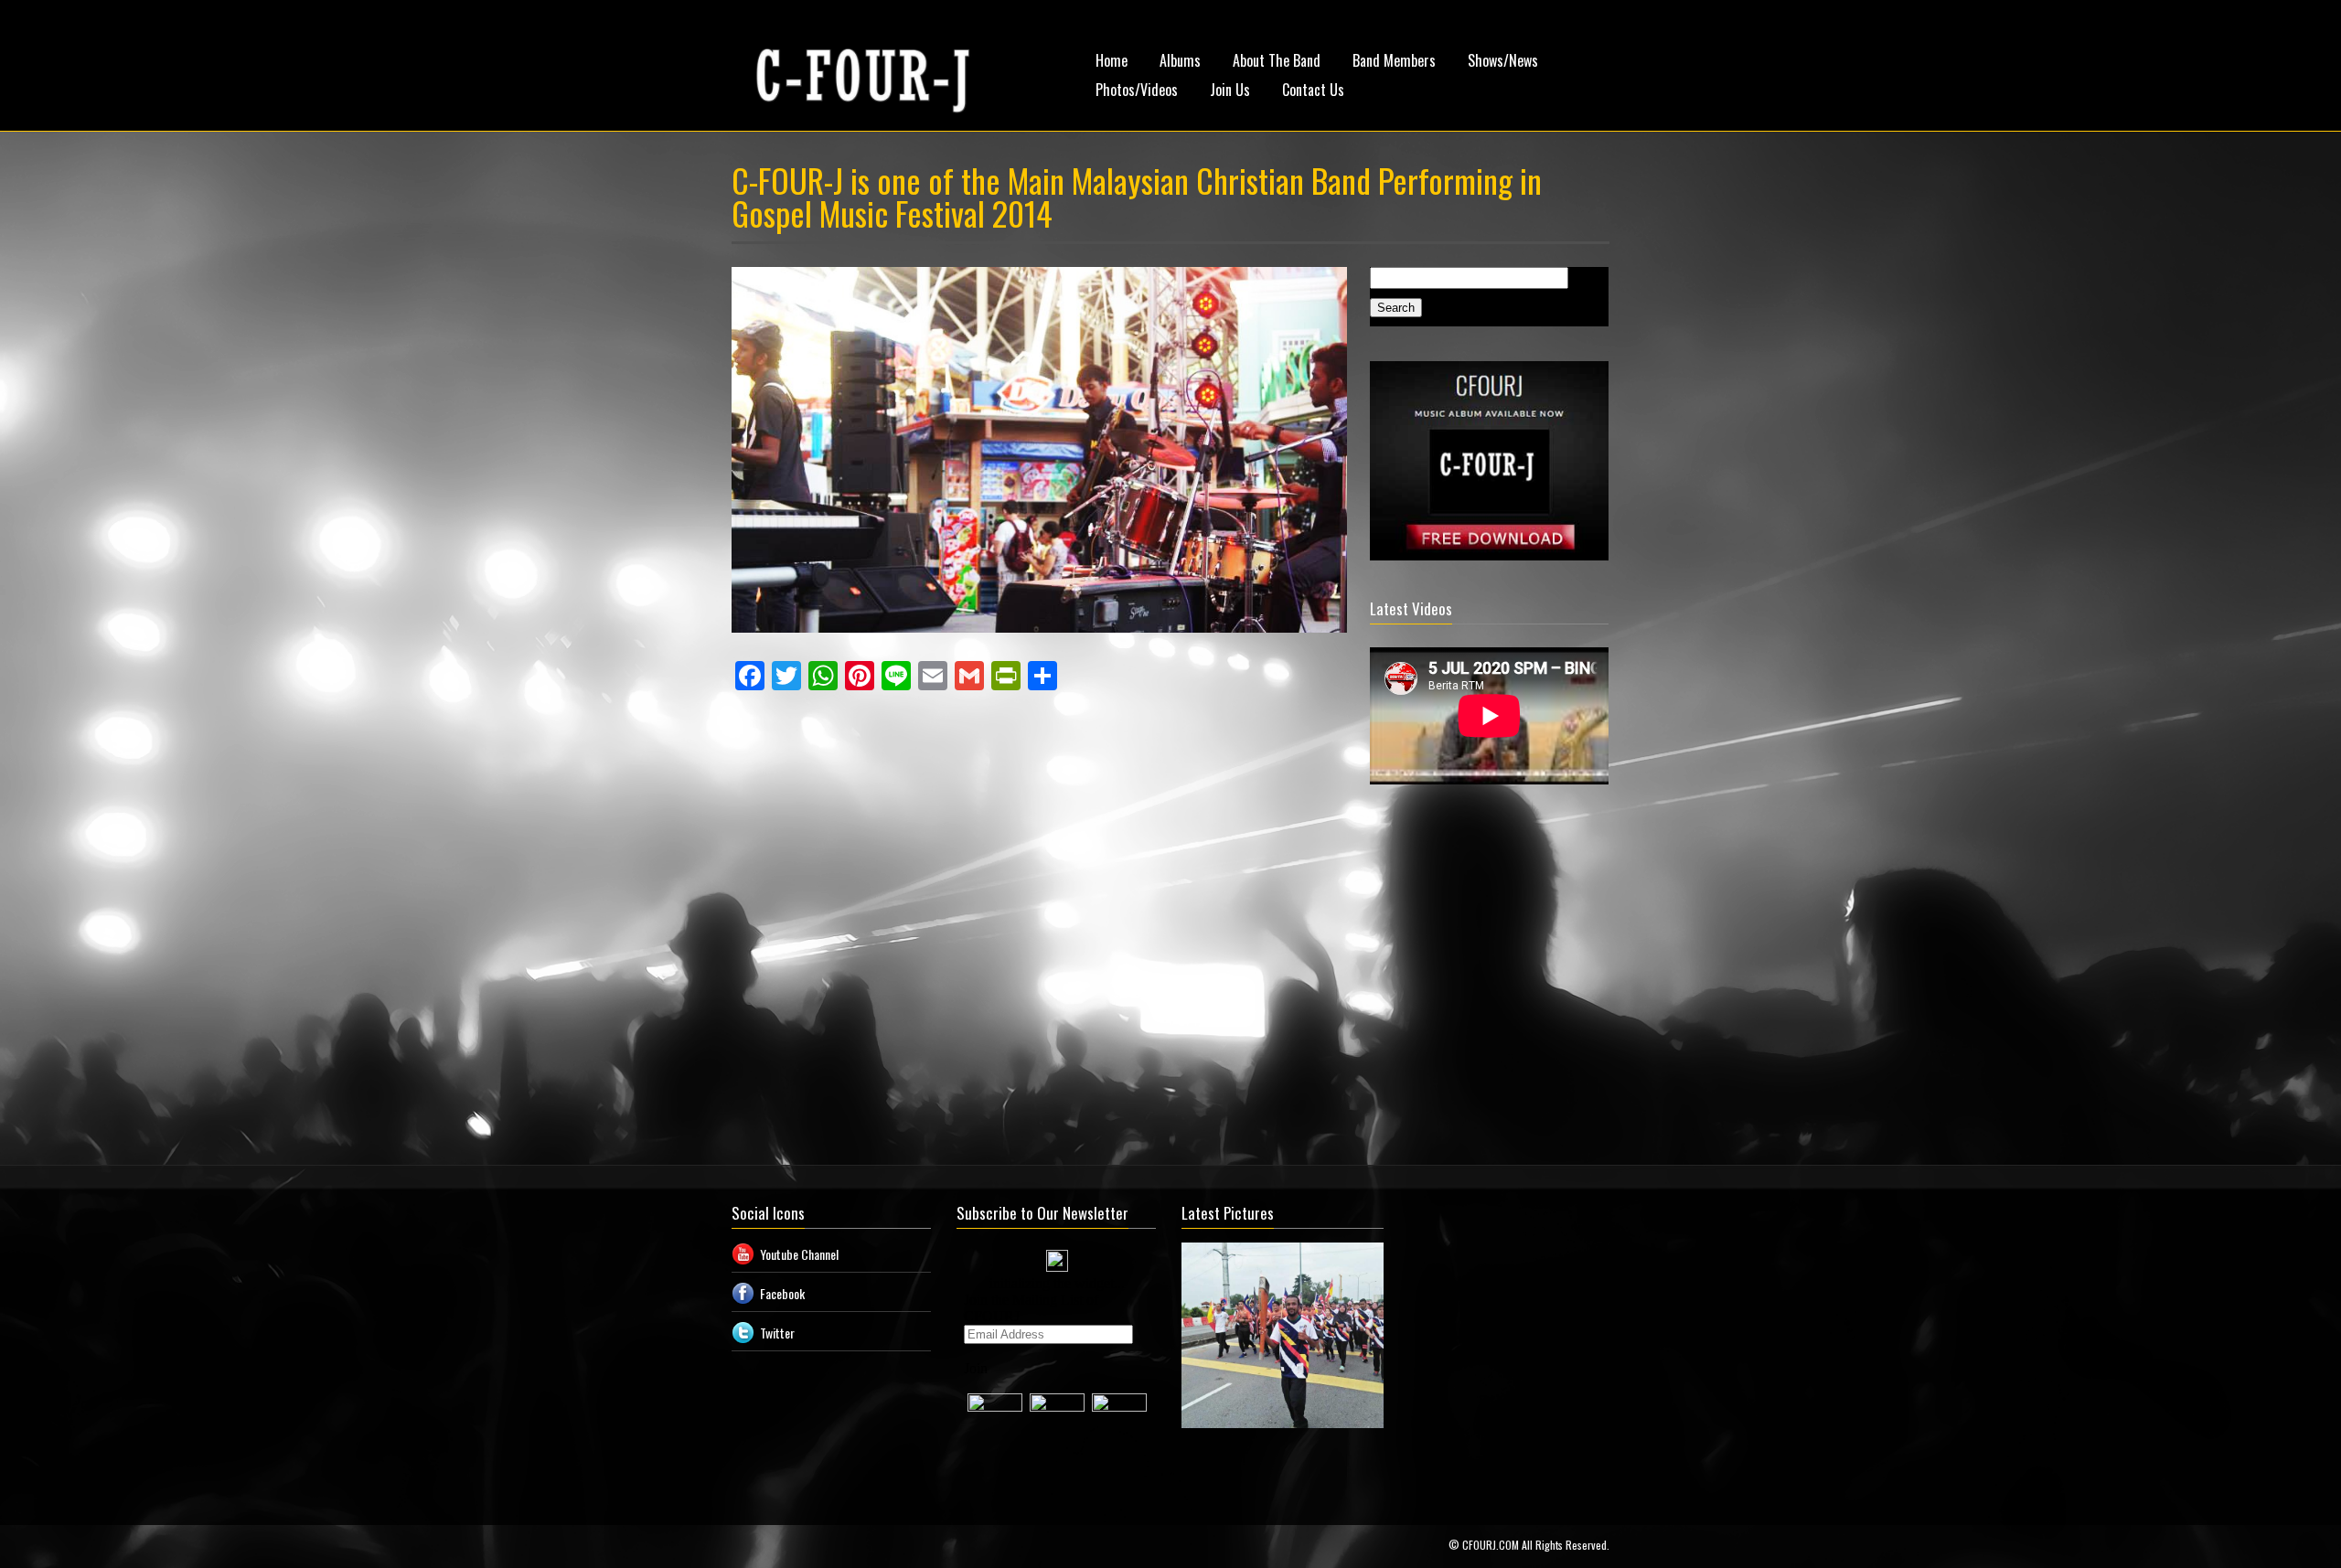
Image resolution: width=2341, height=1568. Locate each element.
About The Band (1277, 60)
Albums (1180, 60)
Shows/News (1503, 60)
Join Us (1230, 90)
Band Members (1394, 60)
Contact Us (1313, 90)
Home (1112, 60)
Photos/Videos (1137, 90)
